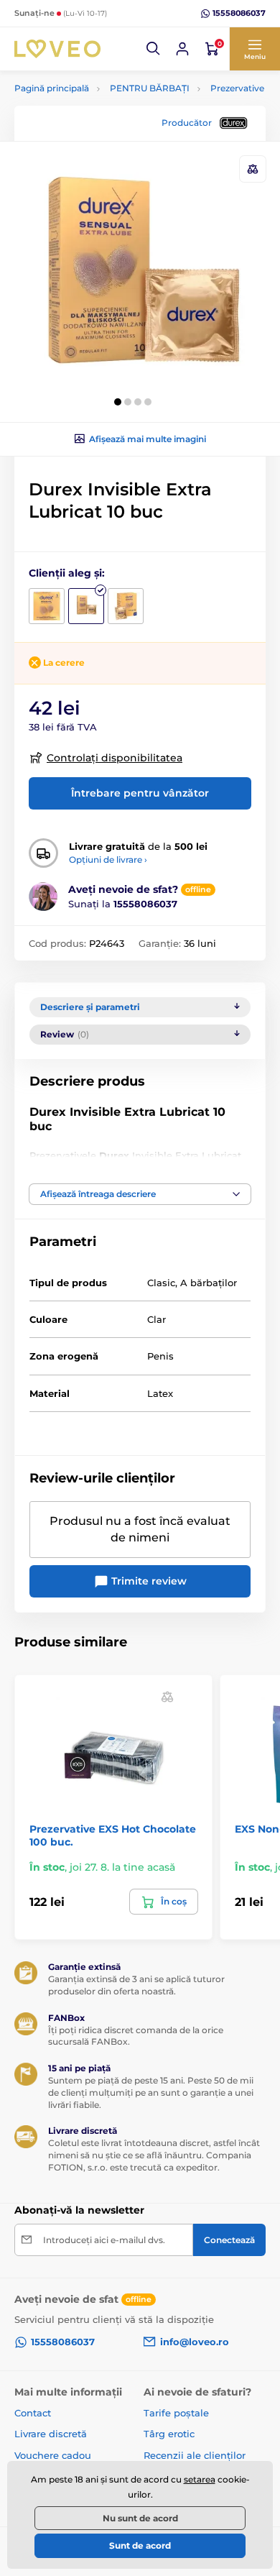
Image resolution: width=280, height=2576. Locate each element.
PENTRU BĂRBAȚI (150, 88)
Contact (33, 2413)
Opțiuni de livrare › (108, 860)
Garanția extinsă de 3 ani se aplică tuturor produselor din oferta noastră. (136, 1985)
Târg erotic (169, 2434)
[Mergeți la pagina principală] (57, 49)
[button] (154, 49)
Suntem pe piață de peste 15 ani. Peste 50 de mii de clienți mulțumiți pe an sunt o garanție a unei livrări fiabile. (151, 2093)
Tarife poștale (176, 2413)
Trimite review (148, 1581)
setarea (200, 2479)
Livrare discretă (51, 2434)
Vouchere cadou (53, 2455)
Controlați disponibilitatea (115, 758)
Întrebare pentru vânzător (140, 793)
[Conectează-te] (182, 49)
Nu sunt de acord (140, 2518)
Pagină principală (52, 88)
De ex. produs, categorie (105, 117)
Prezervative (237, 88)
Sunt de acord (140, 2545)
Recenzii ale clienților (195, 2455)
